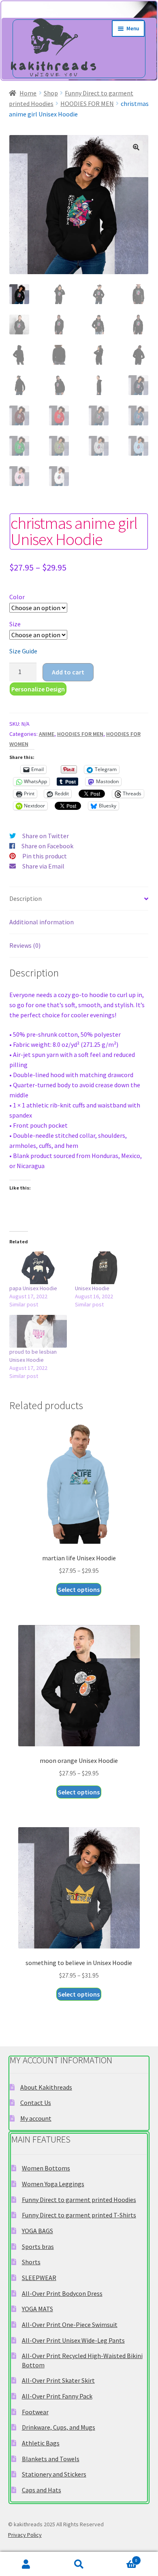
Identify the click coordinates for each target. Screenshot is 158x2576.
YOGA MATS (37, 2309)
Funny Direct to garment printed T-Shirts (79, 2215)
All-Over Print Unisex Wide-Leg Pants (73, 2340)
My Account (26, 2564)
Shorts (31, 2262)
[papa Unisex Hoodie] (38, 1268)
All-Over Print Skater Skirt (58, 2380)
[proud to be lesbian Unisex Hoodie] (38, 1331)
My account (36, 2118)
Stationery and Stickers (54, 2474)
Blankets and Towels (51, 2459)
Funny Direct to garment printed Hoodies (79, 2200)
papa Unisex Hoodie (33, 1288)
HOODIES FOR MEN (87, 104)
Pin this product (45, 856)
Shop (51, 93)
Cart (121, 2558)
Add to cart (68, 672)
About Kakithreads (46, 2087)
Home (28, 93)
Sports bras (38, 2246)
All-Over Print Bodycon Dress (62, 2293)
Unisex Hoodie (92, 1288)
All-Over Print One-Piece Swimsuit (70, 2325)
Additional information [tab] (42, 922)
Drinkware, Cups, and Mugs (59, 2427)
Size (15, 624)
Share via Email (43, 866)
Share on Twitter (46, 836)
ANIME (47, 734)
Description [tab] (26, 898)
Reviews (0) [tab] (25, 945)
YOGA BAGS (37, 2231)
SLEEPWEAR (39, 2278)
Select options (79, 1589)
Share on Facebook (47, 846)
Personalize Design (38, 689)
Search (79, 2564)
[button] (136, 147)
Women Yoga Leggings (53, 2184)
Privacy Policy (25, 2535)
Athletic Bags (41, 2443)
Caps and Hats (42, 2490)
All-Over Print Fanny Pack (57, 2396)
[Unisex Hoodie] (104, 1268)
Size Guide (23, 651)
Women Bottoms (46, 2168)
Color (17, 597)
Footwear (35, 2412)
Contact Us (36, 2103)
